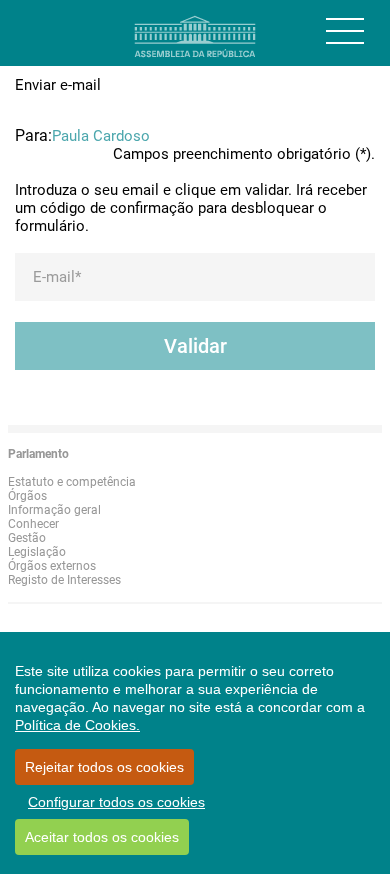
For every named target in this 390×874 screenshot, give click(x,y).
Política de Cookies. (77, 725)
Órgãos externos (52, 566)
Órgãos (27, 496)
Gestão (27, 538)
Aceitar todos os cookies (102, 837)
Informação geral (54, 510)
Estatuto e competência (72, 482)
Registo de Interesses (64, 580)
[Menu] (345, 31)
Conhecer (33, 524)
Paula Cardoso (101, 136)
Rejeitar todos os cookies (104, 767)
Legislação (37, 552)
